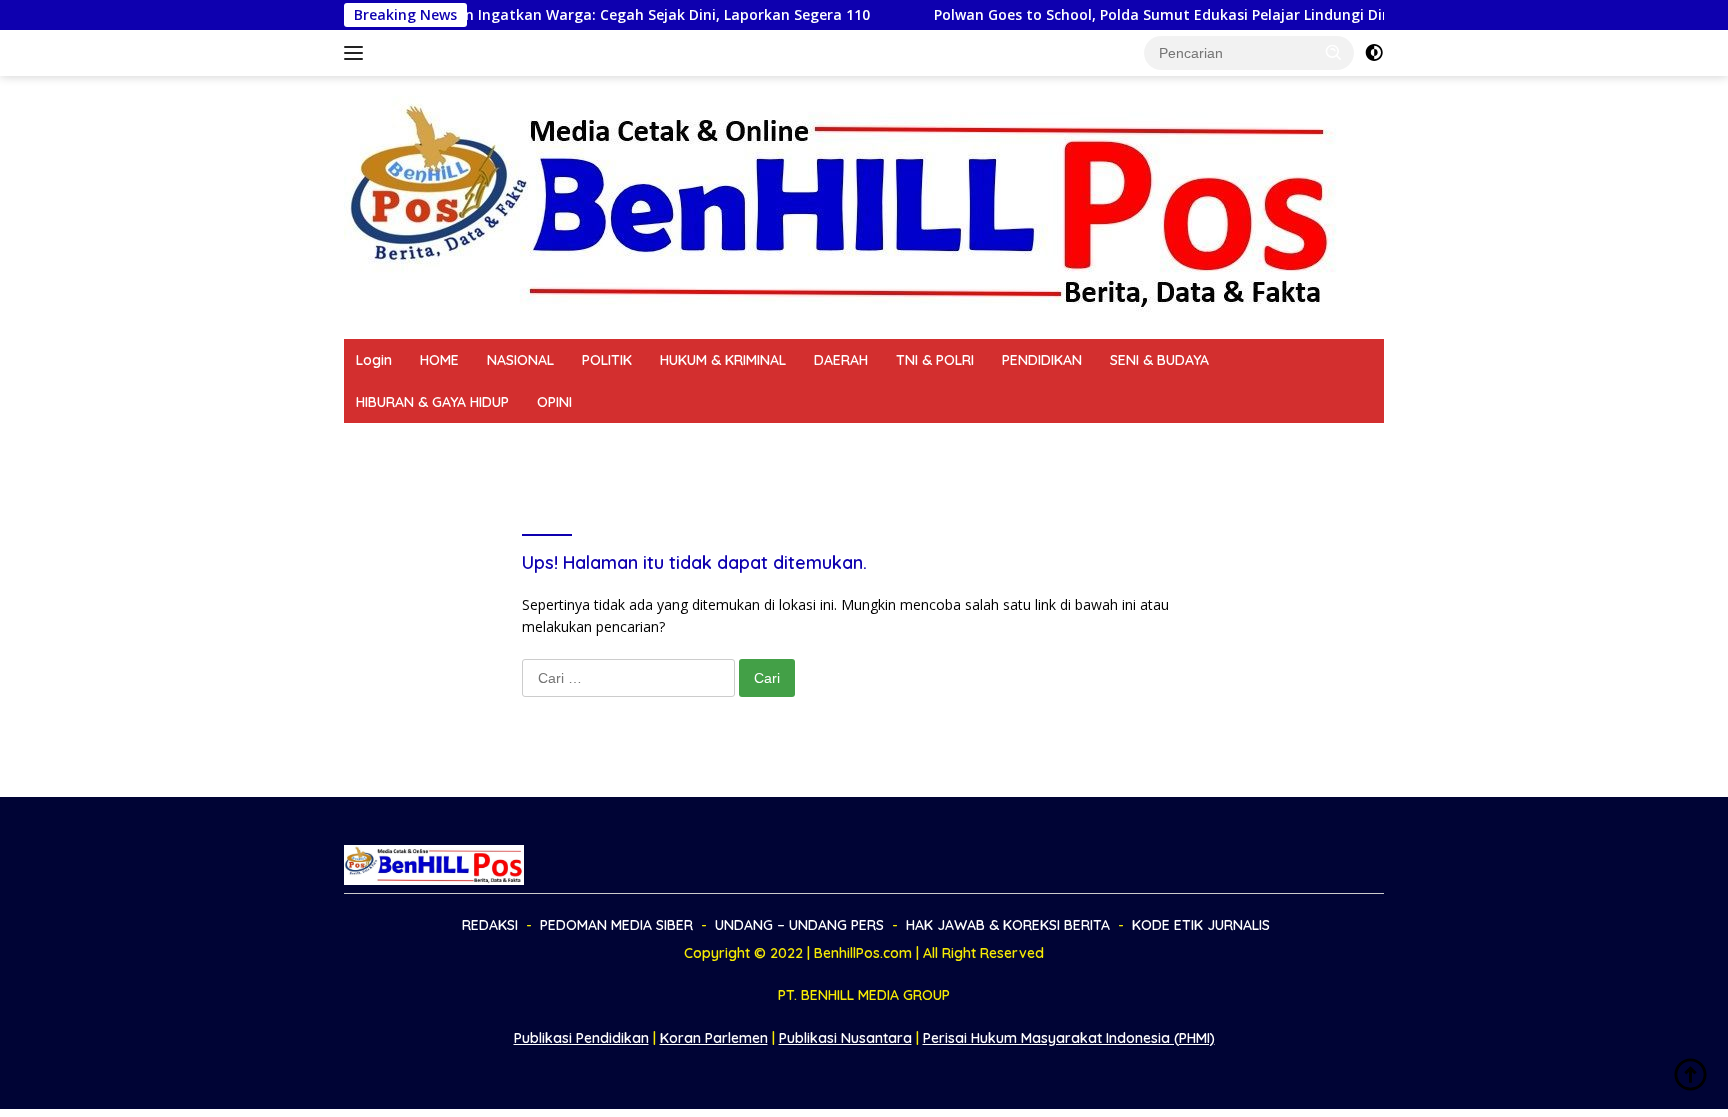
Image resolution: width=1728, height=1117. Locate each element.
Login (374, 360)
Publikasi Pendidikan (581, 1038)
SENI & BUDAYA (1159, 360)
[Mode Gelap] (1374, 53)
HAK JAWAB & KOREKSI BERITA (920, 444)
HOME (439, 360)
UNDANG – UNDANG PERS (705, 444)
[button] (1334, 52)
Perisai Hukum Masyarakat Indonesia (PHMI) (1069, 1038)
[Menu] (357, 53)
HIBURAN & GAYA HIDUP (432, 402)
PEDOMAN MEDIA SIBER (516, 444)
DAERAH (841, 360)
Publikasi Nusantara (845, 1038)
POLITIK (607, 360)
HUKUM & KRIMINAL (723, 360)
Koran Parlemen (714, 1038)
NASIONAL (520, 360)
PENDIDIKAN (1042, 360)
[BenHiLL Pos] (842, 205)
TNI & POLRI (935, 360)
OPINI (554, 402)
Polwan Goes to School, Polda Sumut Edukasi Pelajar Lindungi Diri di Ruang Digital (1172, 15)
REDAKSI (384, 444)
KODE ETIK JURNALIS (1119, 444)
